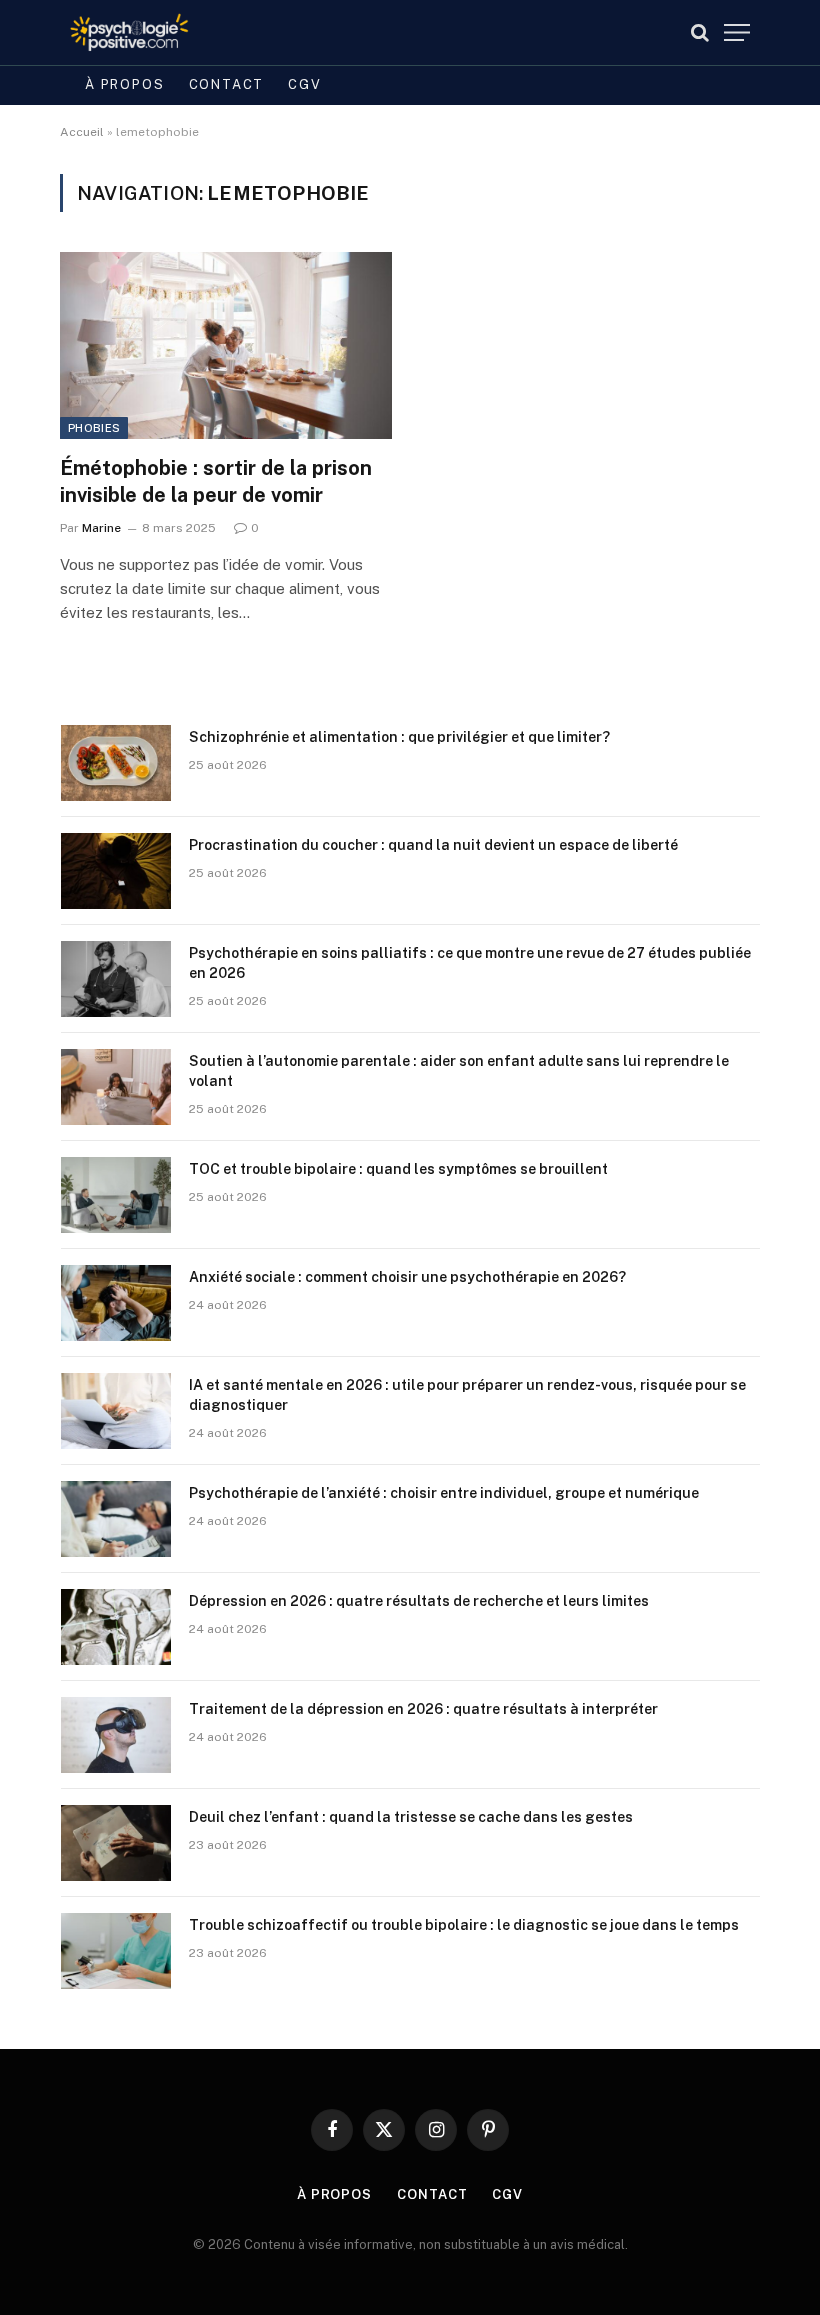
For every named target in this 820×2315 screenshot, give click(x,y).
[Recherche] (700, 32)
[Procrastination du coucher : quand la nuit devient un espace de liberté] (116, 871)
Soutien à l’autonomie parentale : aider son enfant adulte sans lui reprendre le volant (459, 1071)
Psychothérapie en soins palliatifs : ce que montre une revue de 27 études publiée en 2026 (470, 963)
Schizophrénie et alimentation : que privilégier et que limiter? (399, 737)
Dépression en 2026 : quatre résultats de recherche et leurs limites (419, 1601)
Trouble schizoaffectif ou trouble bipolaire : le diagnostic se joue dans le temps (464, 1925)
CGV (304, 84)
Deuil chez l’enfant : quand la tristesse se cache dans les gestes (411, 1817)
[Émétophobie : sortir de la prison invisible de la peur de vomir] (226, 345)
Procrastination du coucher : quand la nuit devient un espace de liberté (433, 845)
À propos (125, 84)
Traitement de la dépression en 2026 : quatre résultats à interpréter (423, 1709)
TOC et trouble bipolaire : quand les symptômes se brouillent (398, 1169)
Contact (227, 84)
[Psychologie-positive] (129, 32)
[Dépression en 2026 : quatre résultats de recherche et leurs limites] (116, 1627)
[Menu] (737, 32)
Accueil (82, 132)
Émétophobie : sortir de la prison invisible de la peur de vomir (216, 481)
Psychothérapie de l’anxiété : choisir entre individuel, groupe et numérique (444, 1493)
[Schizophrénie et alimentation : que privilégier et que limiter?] (116, 763)
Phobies (94, 428)
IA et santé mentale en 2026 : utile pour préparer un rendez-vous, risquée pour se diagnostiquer (467, 1395)
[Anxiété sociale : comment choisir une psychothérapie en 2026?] (116, 1303)
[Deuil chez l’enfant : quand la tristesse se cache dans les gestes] (116, 1843)
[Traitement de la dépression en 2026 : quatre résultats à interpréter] (116, 1735)
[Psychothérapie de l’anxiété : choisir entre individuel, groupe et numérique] (116, 1519)
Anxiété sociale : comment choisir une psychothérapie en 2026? (407, 1277)
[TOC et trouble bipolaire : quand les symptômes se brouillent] (116, 1195)
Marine (101, 528)
